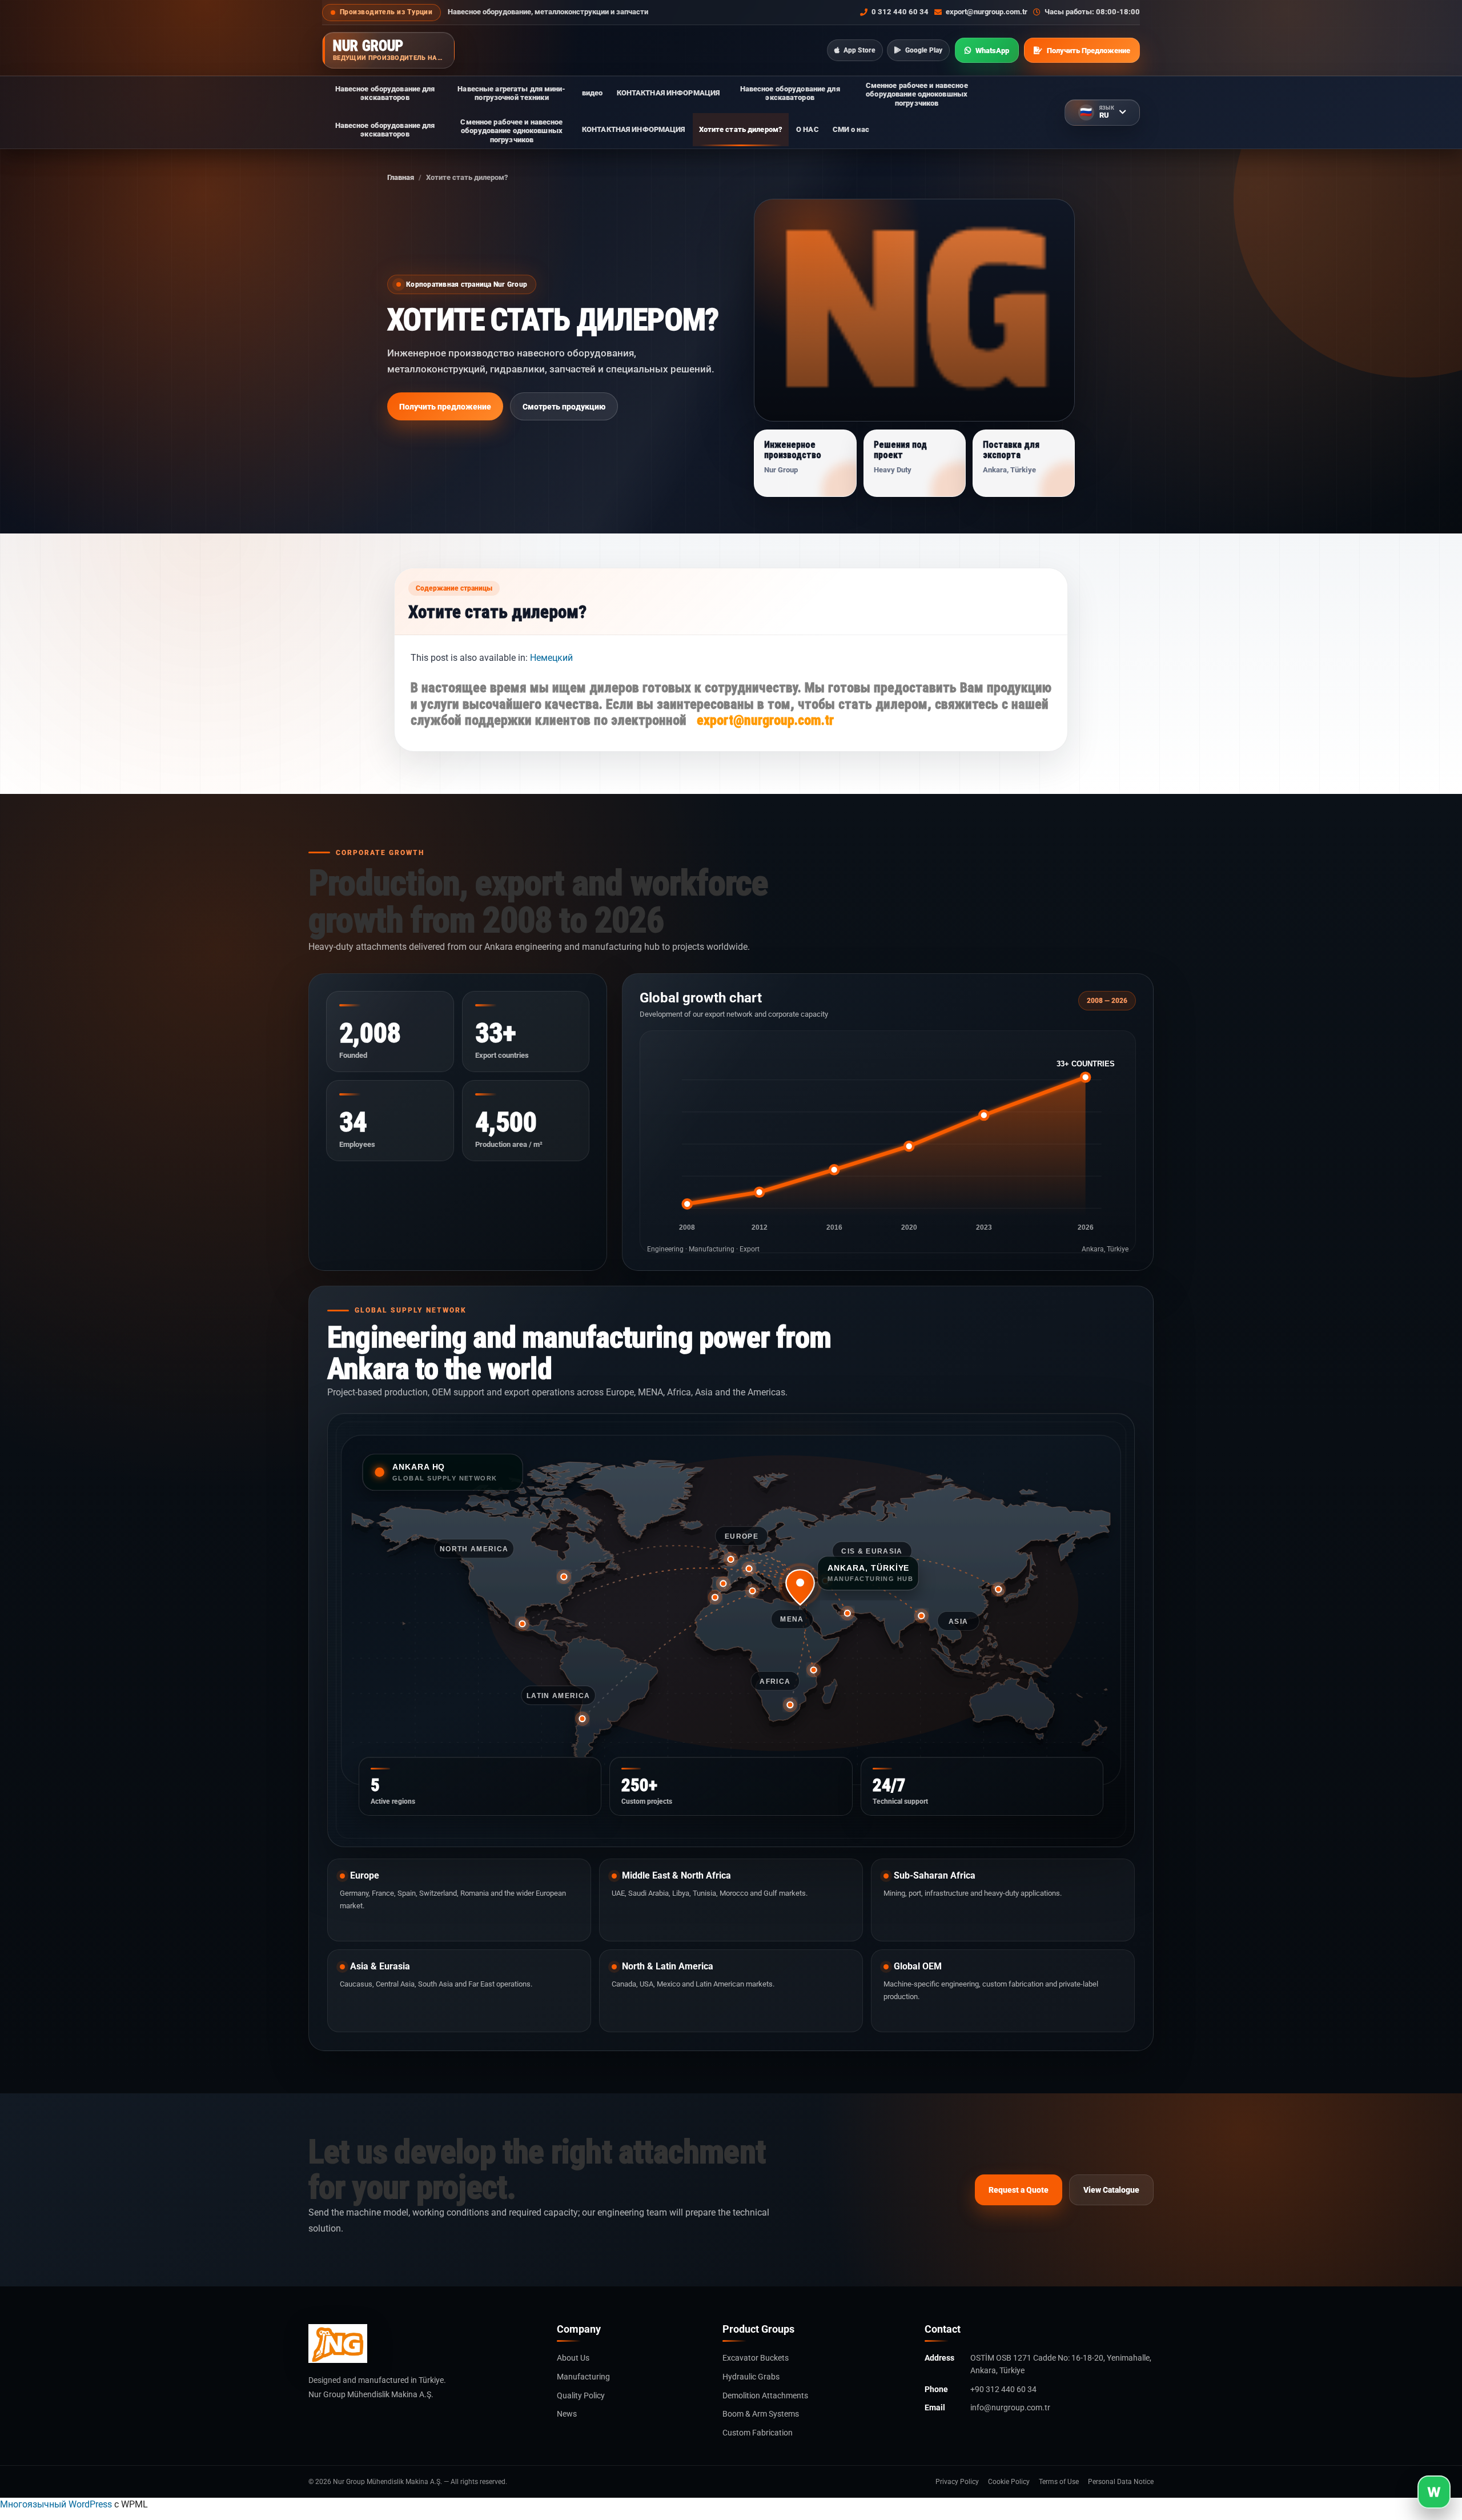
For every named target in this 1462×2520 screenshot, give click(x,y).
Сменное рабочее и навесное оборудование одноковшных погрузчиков (917, 94)
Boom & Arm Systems (761, 2414)
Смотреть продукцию (564, 407)
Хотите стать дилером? (741, 129)
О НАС (808, 129)
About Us (573, 2358)
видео (593, 93)
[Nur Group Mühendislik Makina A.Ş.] (423, 2344)
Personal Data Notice (1121, 2482)
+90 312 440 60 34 (1003, 2389)
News (567, 2414)
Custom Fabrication (758, 2433)
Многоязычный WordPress (56, 2504)
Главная (401, 177)
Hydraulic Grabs (751, 2377)
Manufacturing (583, 2377)
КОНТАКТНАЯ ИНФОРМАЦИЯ (668, 93)
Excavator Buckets (756, 2358)
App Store (859, 50)
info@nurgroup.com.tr (1010, 2407)
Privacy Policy (957, 2482)
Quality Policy (581, 2395)
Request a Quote (1019, 2190)
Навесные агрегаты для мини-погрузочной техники (511, 93)
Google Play (924, 50)
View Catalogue (1111, 2190)
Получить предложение (445, 407)
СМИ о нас (851, 129)
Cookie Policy (1009, 2482)
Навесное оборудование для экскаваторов (385, 93)
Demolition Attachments (765, 2395)
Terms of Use (1059, 2482)
